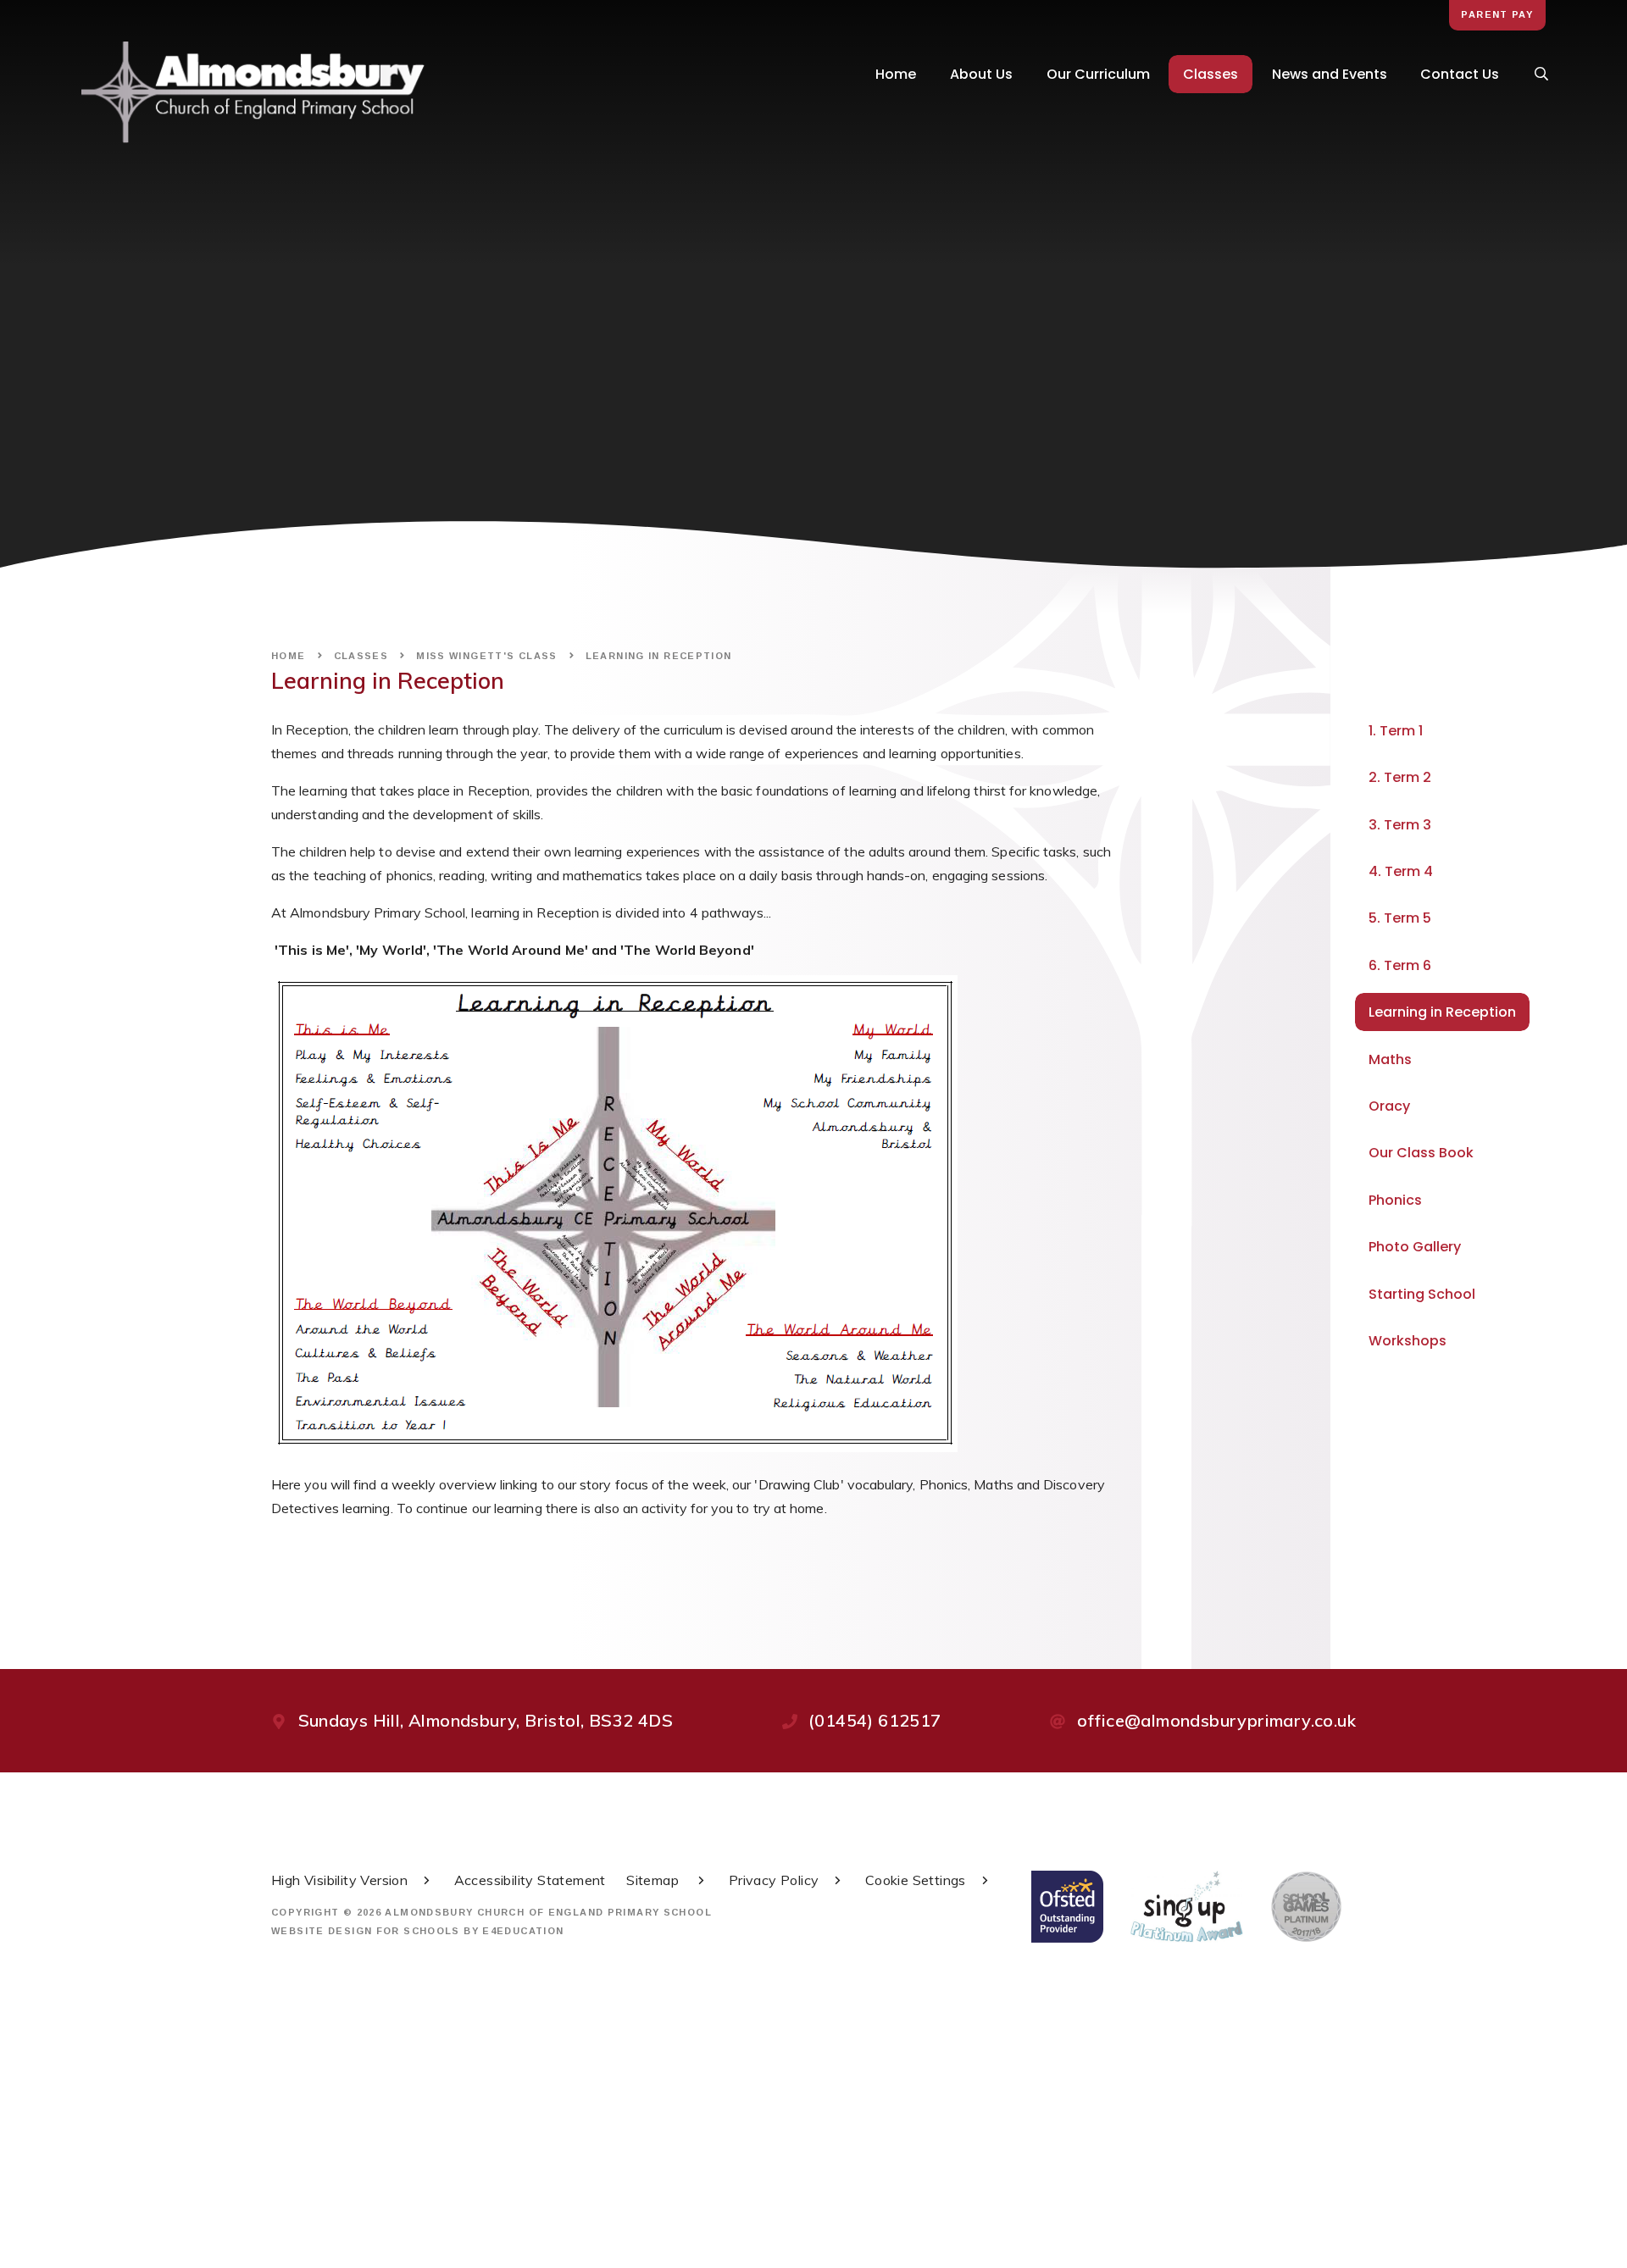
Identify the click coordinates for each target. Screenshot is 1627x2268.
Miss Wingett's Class (487, 656)
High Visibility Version (339, 1880)
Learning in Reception (659, 656)
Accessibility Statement (530, 1880)
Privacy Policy (774, 1880)
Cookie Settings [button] (916, 1880)
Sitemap (654, 1880)
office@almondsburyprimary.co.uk (1216, 1720)
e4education (523, 1931)
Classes (361, 656)
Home (289, 656)
